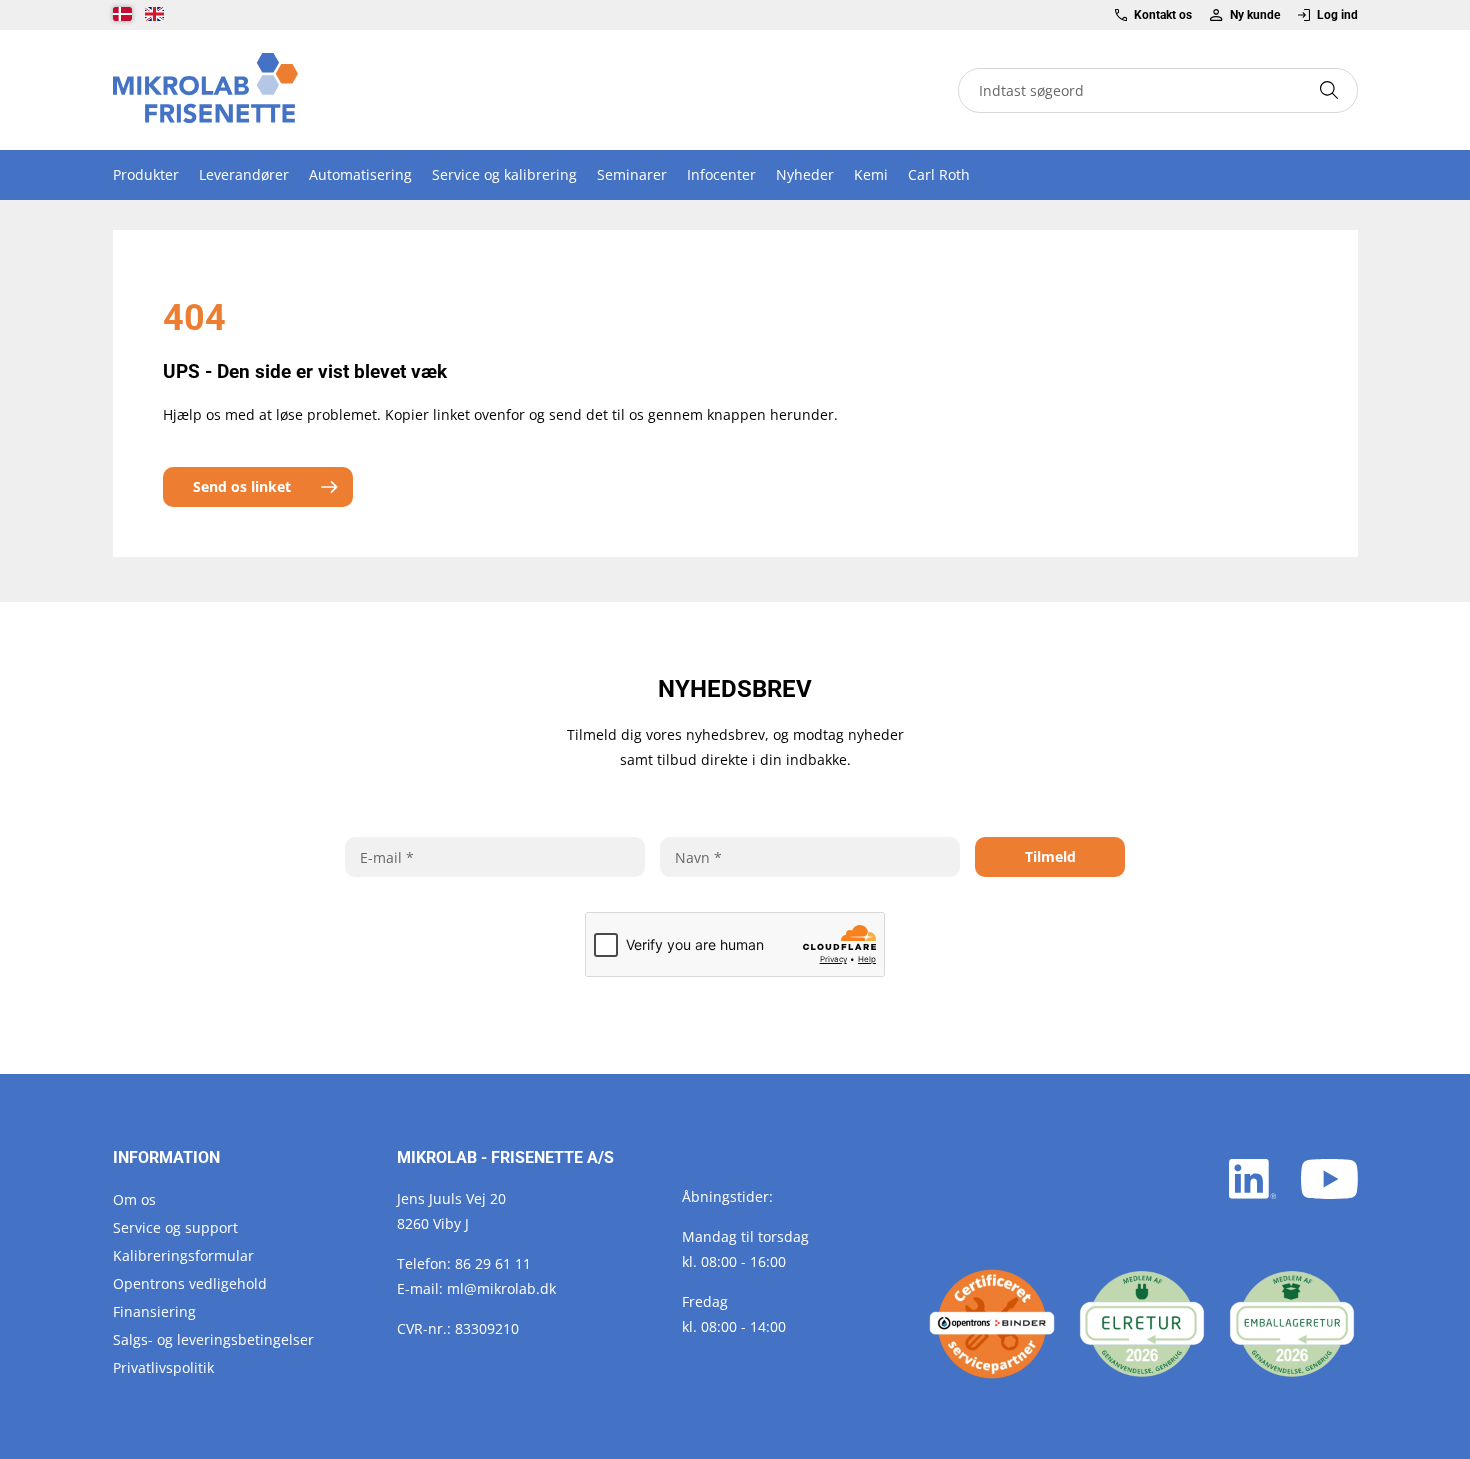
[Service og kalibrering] (992, 1324)
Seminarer (632, 174)
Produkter (146, 174)
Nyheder (805, 174)
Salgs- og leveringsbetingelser (213, 1339)
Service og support (175, 1227)
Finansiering (154, 1311)
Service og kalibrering (504, 174)
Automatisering (360, 174)
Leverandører (244, 174)
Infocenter (721, 174)
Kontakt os (1163, 15)
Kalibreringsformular (183, 1255)
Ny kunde (1254, 15)
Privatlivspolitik (163, 1367)
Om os (134, 1199)
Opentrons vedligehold (190, 1283)
